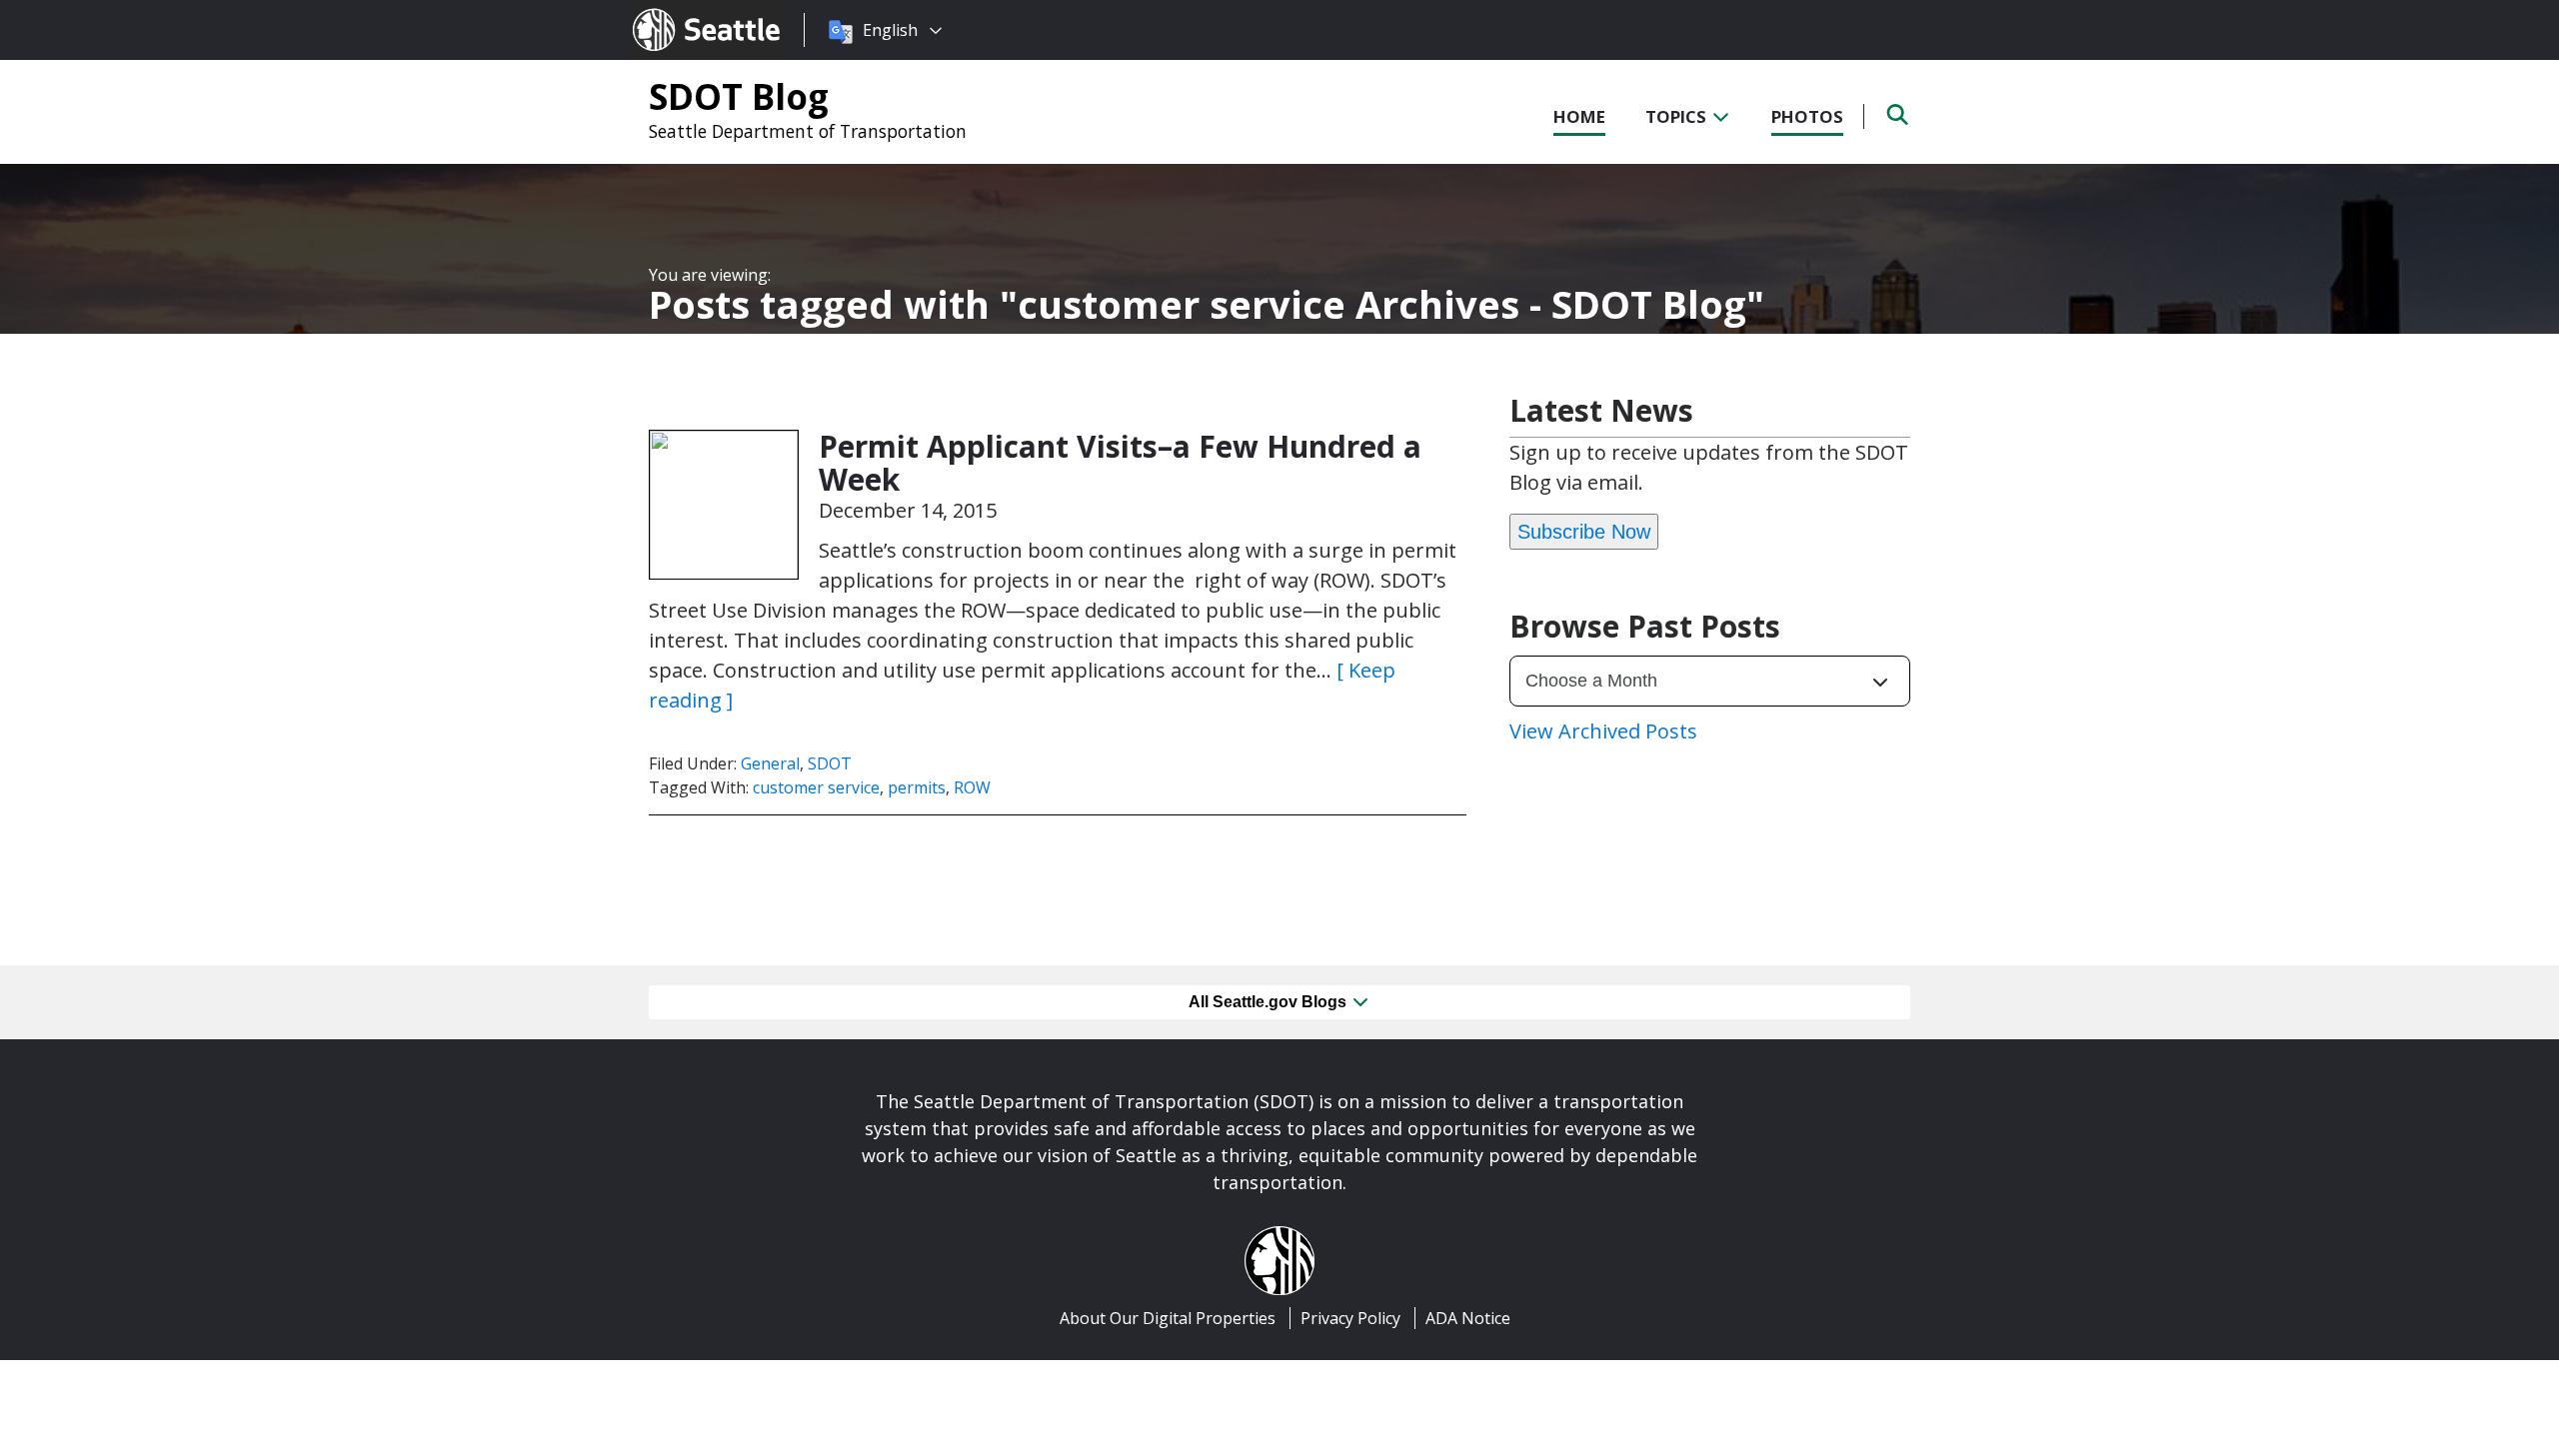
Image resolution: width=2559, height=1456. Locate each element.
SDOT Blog (739, 96)
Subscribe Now (1584, 532)
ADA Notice (1468, 1318)
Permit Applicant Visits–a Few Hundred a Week (1120, 463)
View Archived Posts (1603, 731)
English (890, 30)
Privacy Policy (1350, 1318)
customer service (816, 787)
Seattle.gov (675, 11)
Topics (1678, 116)
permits (917, 787)
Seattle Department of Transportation (808, 131)
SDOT (830, 763)
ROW (972, 787)
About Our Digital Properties (1168, 1318)
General (770, 763)
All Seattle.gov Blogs (1270, 1002)
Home (1579, 116)
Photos (1807, 116)
